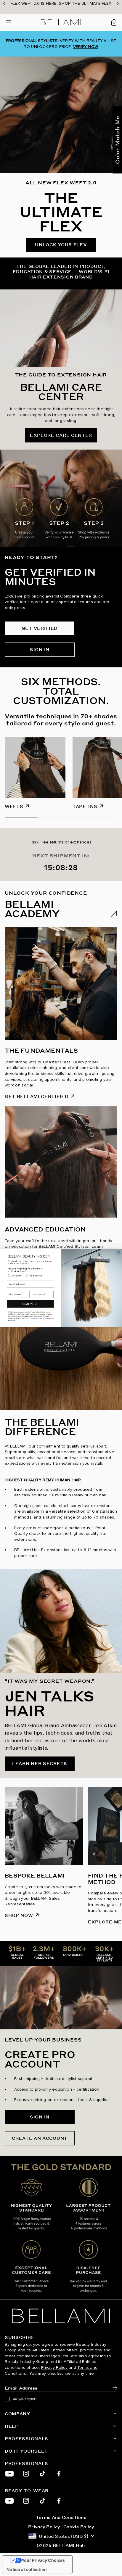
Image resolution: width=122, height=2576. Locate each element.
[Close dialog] (118, 1252)
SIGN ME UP (30, 1304)
